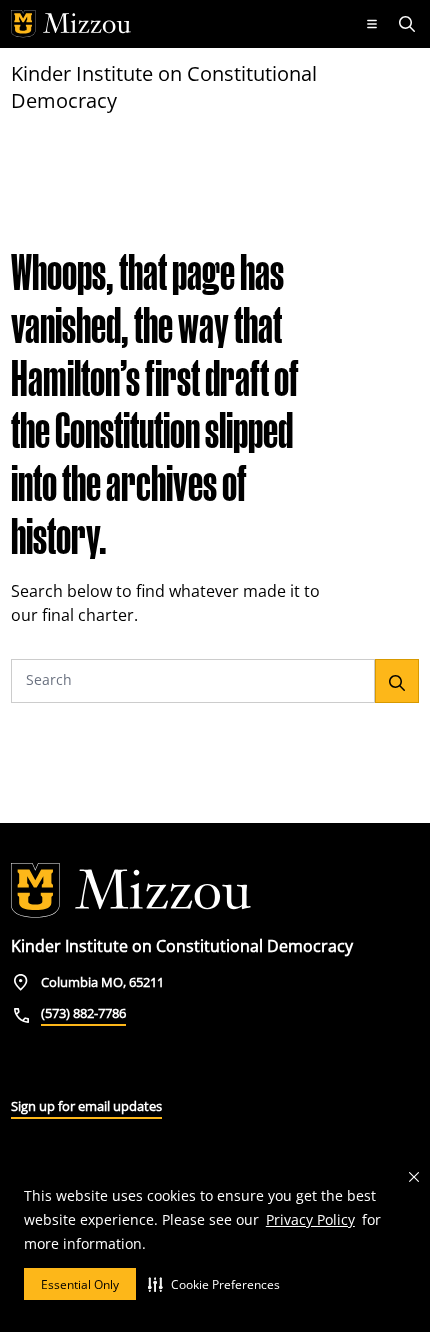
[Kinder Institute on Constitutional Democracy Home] (131, 891)
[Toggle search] (409, 24)
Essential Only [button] (80, 1284)
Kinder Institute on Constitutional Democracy (164, 87)
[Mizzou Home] (178, 24)
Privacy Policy (310, 1219)
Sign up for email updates (86, 1106)
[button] (214, 1284)
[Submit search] (397, 681)
